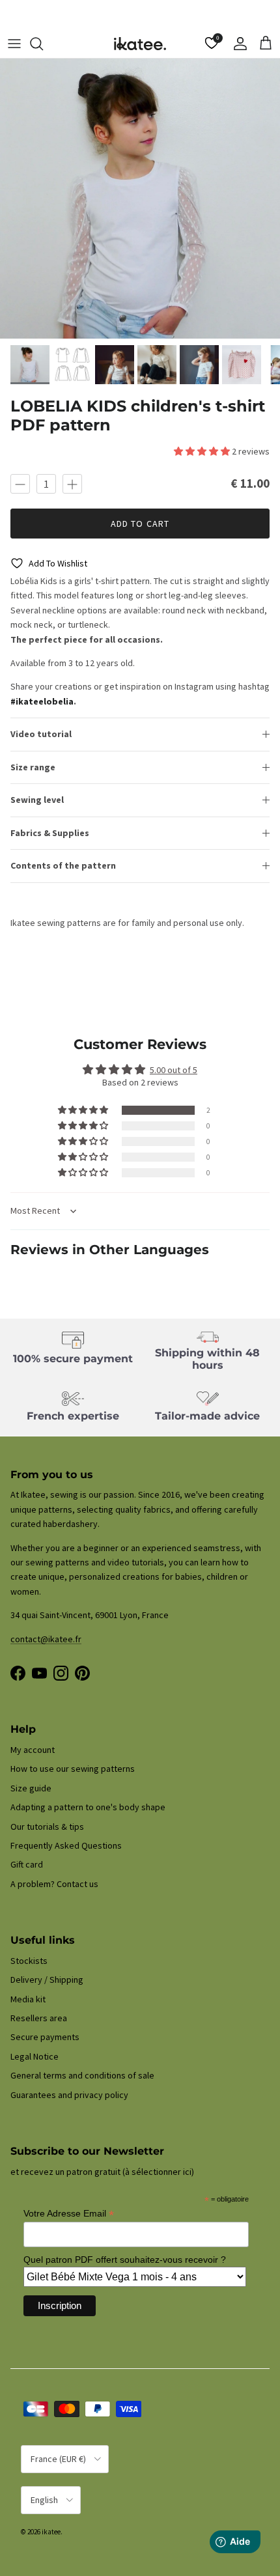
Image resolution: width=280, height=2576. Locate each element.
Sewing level (37, 800)
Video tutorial (41, 734)
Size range (33, 767)
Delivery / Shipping (47, 1980)
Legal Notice (35, 2056)
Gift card (27, 1864)
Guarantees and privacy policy (69, 2095)
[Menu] (14, 44)
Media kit (28, 1999)
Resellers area (39, 2018)
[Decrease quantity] (20, 484)
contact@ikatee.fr (140, 15)
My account (33, 1750)
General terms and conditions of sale (82, 2075)
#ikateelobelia (42, 701)
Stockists (29, 1961)
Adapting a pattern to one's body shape (88, 1807)
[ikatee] (140, 44)
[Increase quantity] (72, 484)
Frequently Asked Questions (66, 1845)
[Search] (43, 44)
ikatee (51, 2532)
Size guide (31, 1788)
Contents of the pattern (63, 865)
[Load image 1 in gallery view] (140, 199)
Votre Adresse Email (69, 2214)
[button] (203, 451)
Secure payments (45, 2037)
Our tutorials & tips (47, 1827)
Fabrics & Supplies (50, 833)
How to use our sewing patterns (73, 1769)
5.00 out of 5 (174, 1070)
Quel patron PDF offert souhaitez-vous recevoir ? (125, 2260)
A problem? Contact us (54, 1884)
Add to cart (140, 524)
